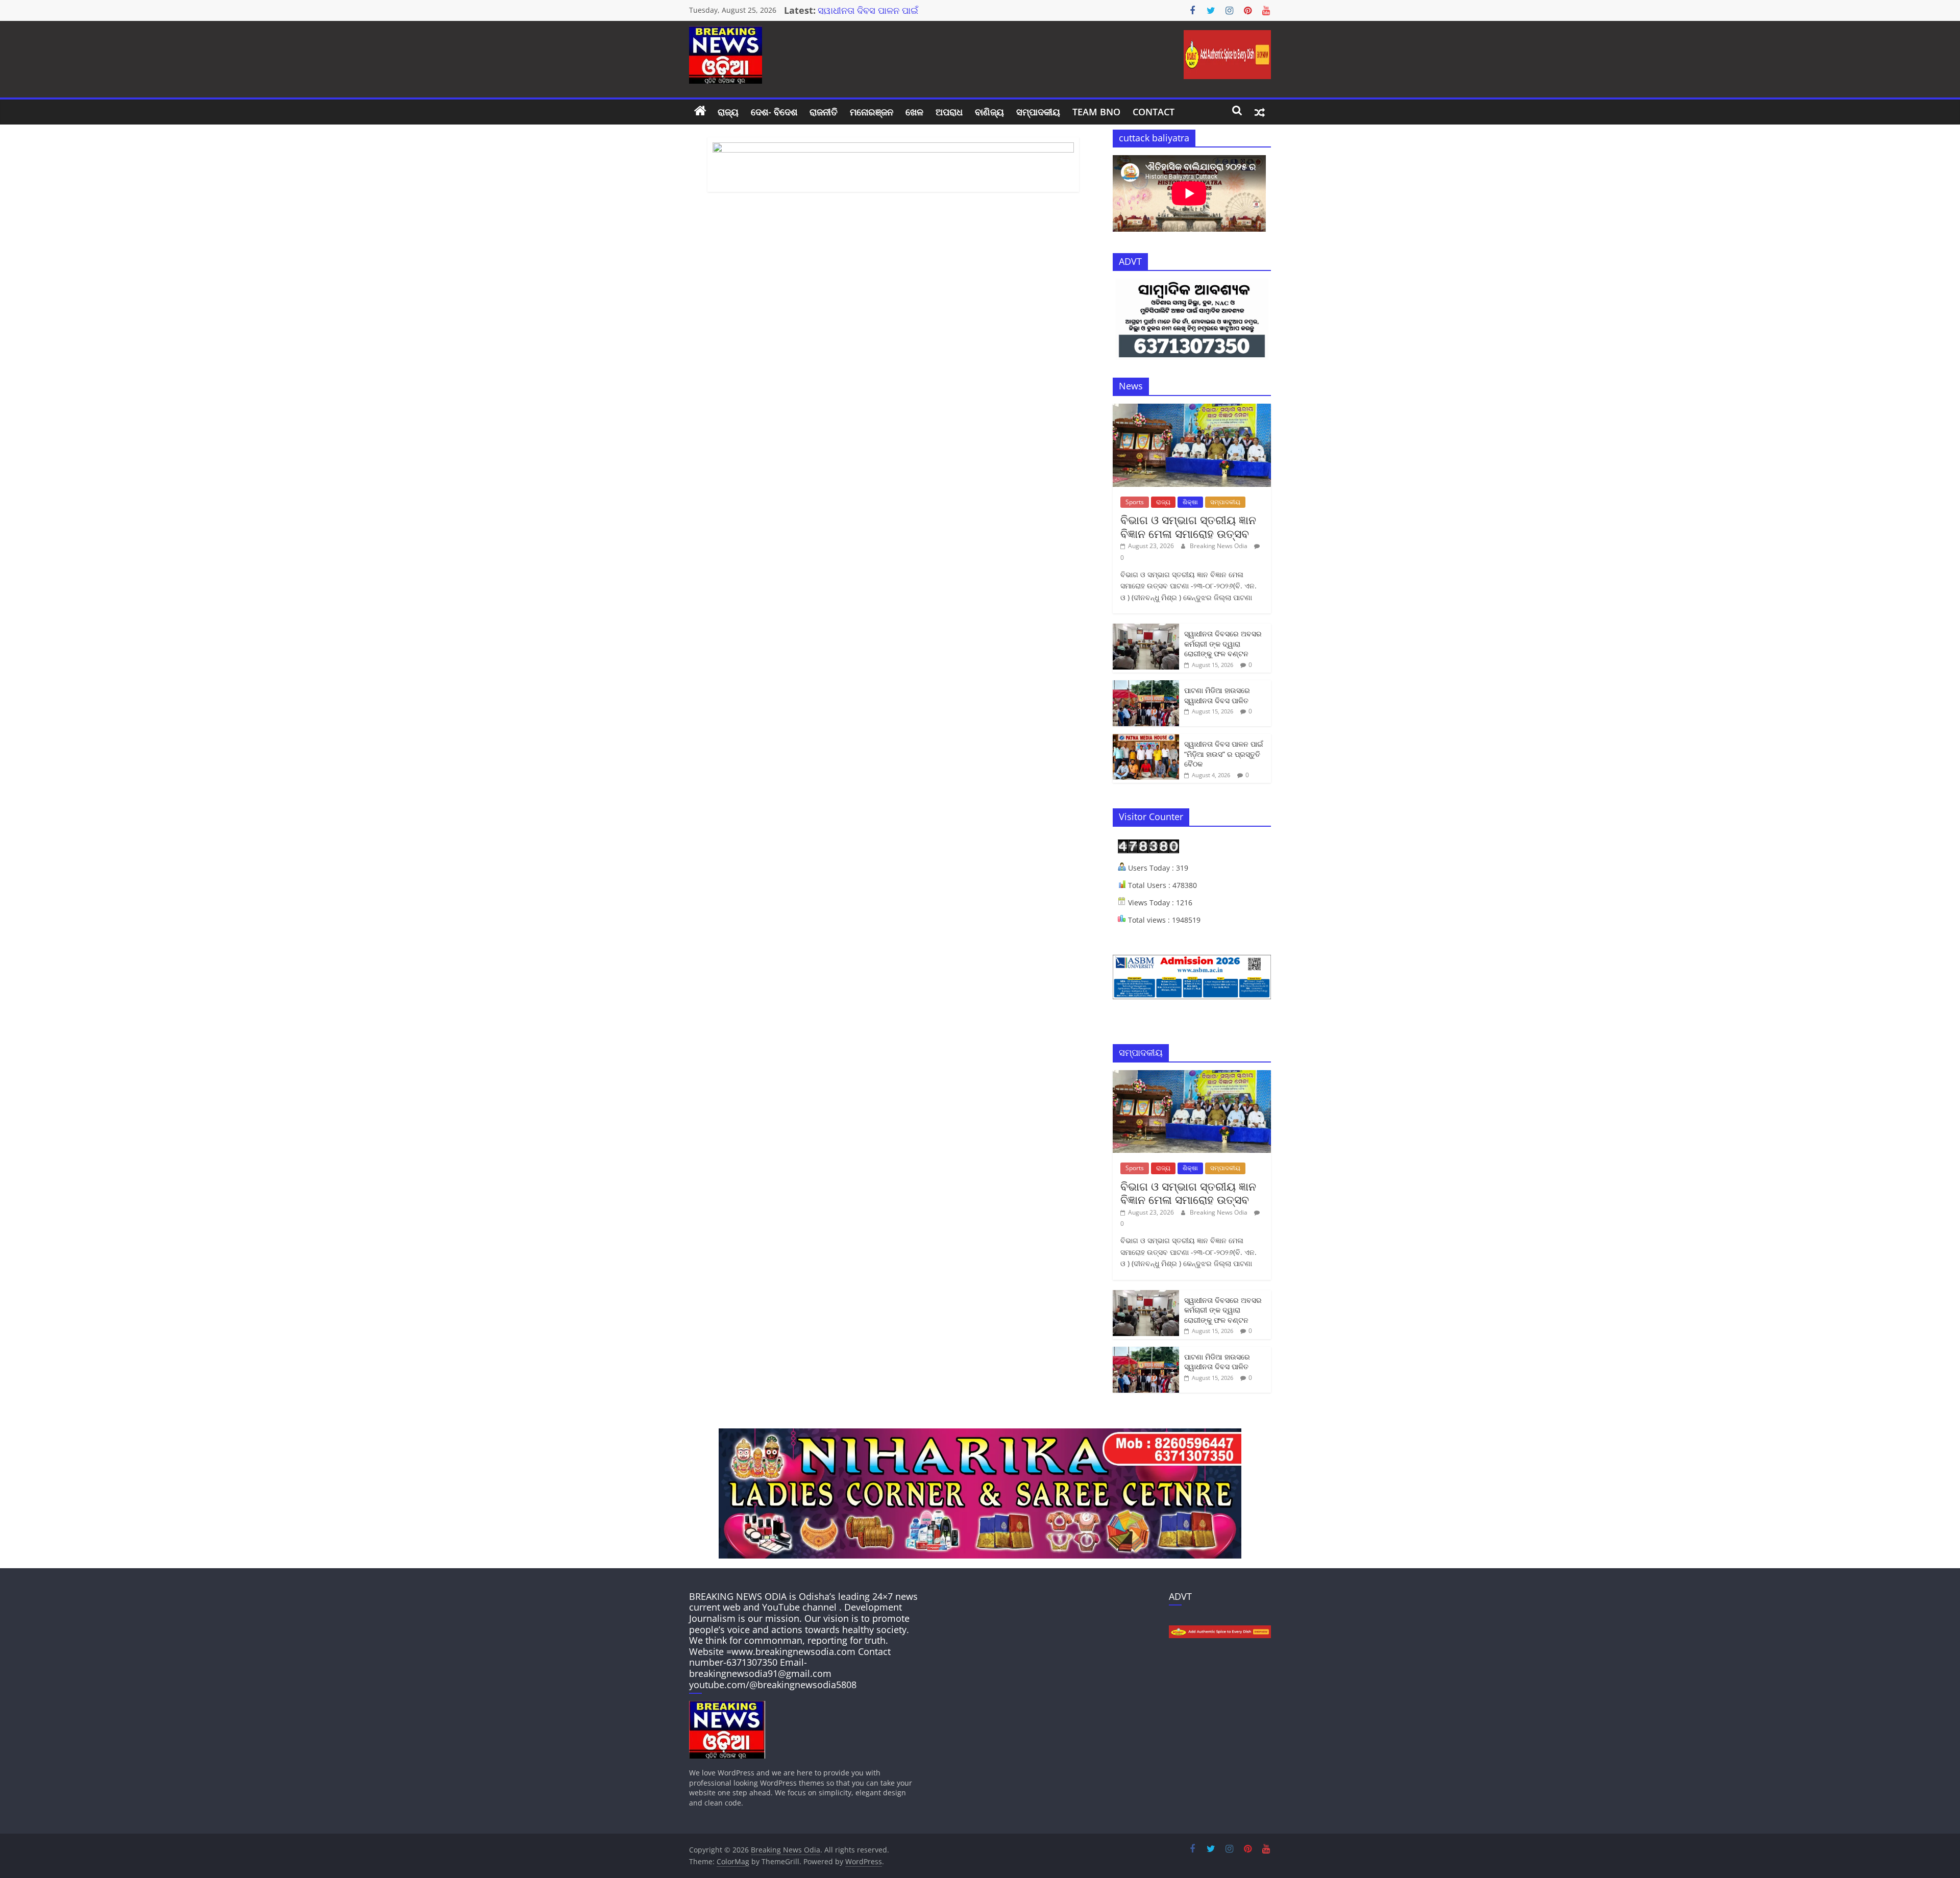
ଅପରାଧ (949, 112)
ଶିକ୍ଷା (1190, 502)
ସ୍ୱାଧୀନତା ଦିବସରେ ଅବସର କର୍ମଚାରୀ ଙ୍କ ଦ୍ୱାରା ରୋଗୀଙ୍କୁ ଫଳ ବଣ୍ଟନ (1223, 644)
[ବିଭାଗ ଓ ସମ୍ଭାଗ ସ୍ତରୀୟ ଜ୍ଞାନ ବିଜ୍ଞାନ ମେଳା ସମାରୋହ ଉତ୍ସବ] (1192, 409)
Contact (1154, 112)
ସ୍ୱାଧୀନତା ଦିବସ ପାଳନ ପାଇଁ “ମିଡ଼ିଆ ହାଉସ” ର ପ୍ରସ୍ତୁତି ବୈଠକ (1224, 754)
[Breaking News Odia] (700, 112)
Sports (1135, 502)
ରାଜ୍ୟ (728, 112)
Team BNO (1096, 112)
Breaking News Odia (1219, 546)
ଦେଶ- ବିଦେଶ (774, 112)
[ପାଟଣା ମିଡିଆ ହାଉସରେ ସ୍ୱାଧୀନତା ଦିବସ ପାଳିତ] (1146, 686)
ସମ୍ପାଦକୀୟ (1038, 112)
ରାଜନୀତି (824, 112)
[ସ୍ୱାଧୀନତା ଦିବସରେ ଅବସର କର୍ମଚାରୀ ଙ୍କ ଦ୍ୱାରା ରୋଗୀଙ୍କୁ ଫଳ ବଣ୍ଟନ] (1146, 629)
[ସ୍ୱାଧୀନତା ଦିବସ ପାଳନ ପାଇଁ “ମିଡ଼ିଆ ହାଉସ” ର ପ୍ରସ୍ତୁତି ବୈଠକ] (1146, 739)
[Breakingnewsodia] (727, 1706)
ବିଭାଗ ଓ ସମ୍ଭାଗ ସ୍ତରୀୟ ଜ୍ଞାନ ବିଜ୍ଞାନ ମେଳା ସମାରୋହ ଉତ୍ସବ (1188, 526)
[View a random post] (1260, 112)
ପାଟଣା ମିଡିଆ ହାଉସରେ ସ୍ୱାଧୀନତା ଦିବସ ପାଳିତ (1217, 695)
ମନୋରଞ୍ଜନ (872, 112)
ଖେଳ (914, 112)
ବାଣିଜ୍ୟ (989, 112)
